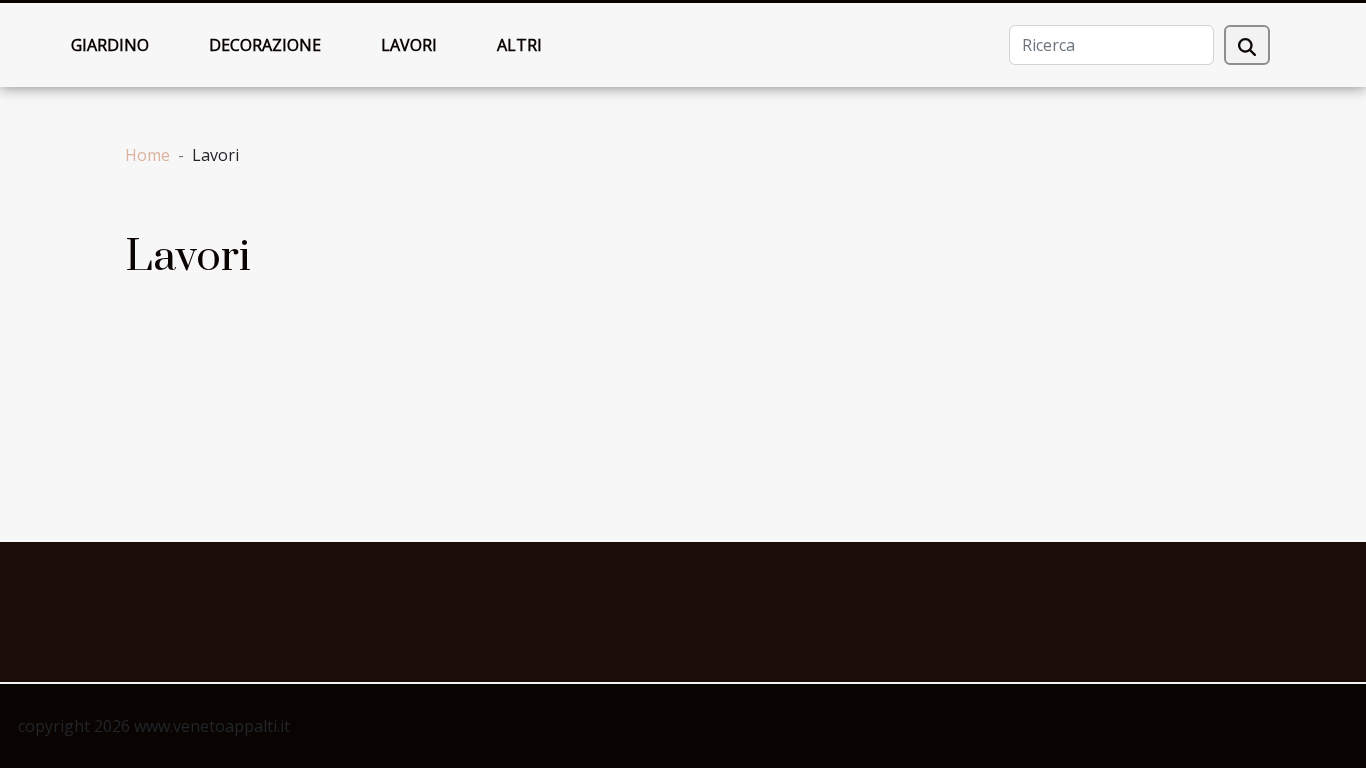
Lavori (409, 45)
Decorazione (265, 45)
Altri (519, 45)
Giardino (110, 45)
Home (147, 155)
